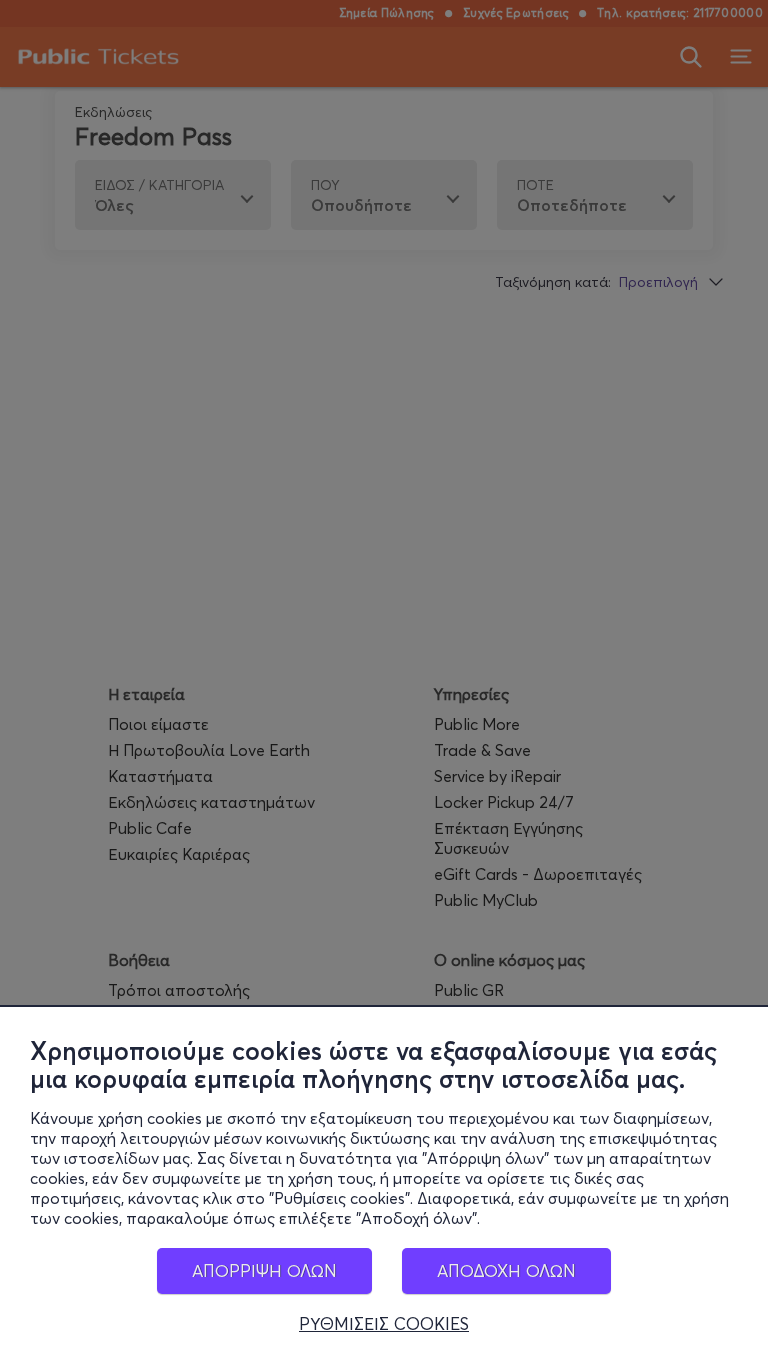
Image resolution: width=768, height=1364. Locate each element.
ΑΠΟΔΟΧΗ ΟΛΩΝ (506, 1270)
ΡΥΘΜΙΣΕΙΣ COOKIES (384, 1324)
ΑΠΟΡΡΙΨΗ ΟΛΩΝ (264, 1270)
